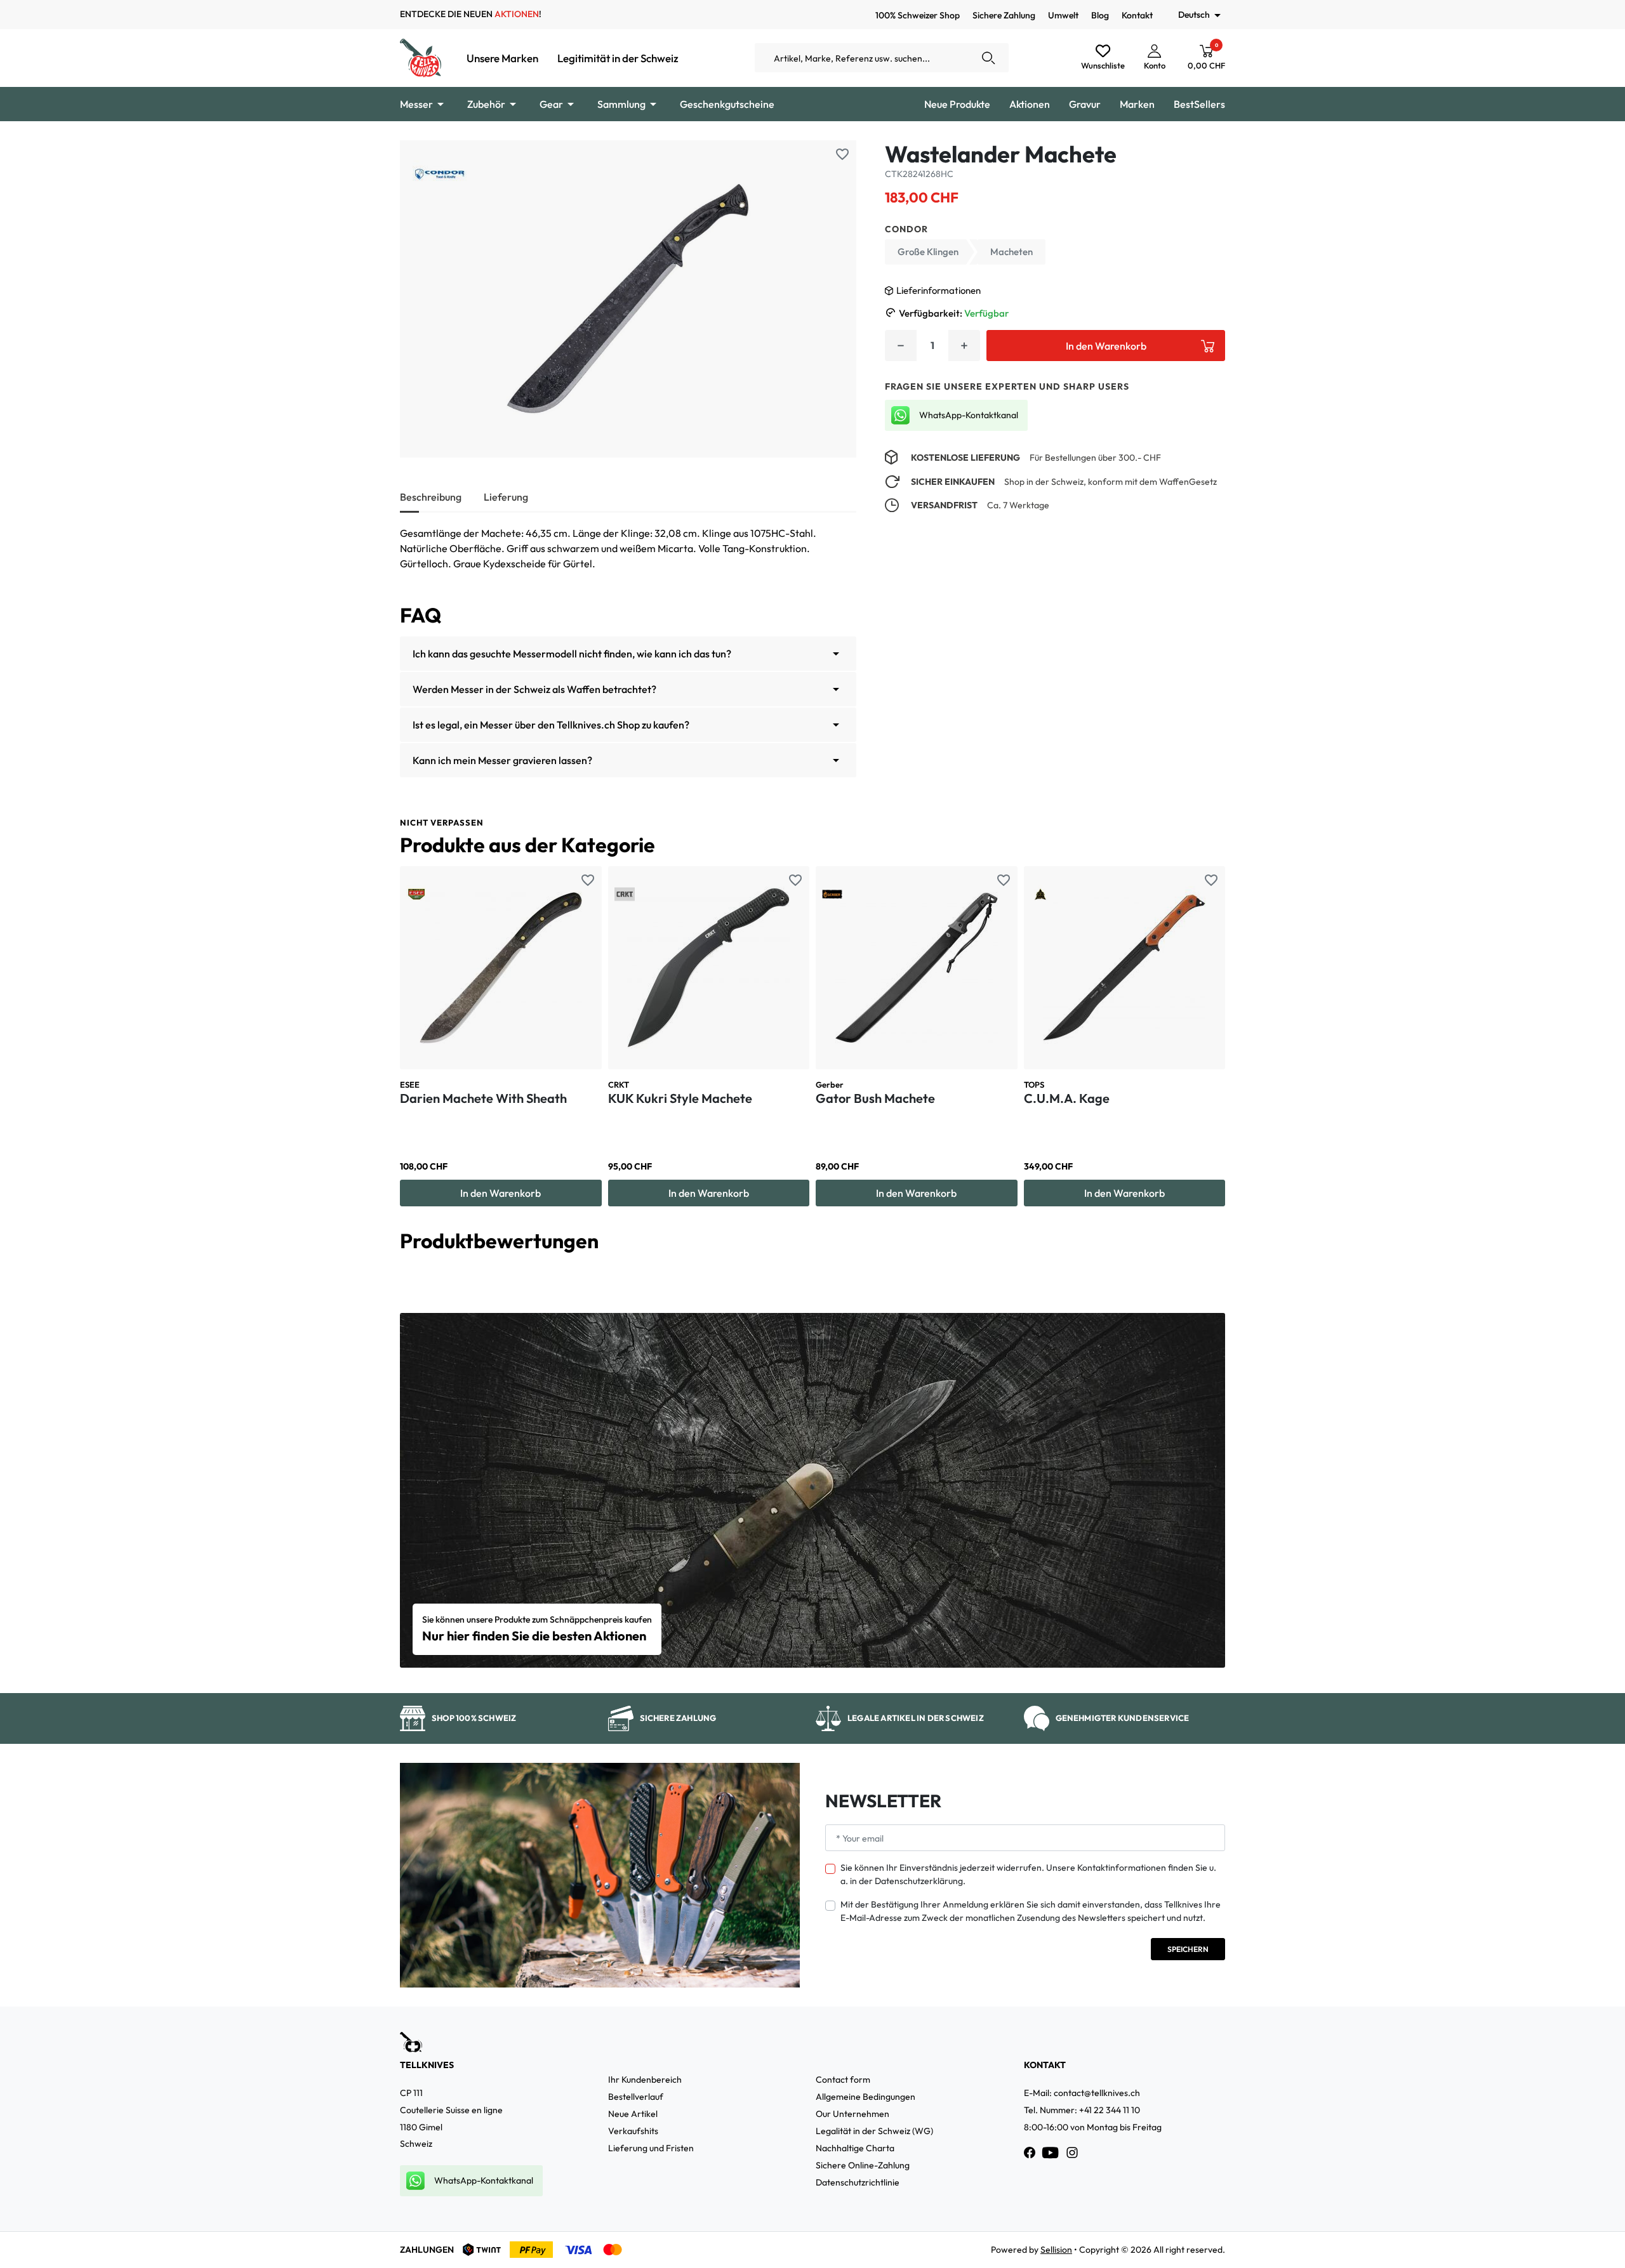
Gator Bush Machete (875, 1098)
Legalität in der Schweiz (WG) (874, 2131)
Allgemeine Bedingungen (866, 2097)
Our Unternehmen (852, 2114)
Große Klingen (928, 252)
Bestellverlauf (636, 2097)
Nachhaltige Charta (855, 2148)
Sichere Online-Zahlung (863, 2165)
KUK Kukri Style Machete (680, 1098)
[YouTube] (1051, 2153)
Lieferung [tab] (506, 497)
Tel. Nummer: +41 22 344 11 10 (1082, 2110)
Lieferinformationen (939, 290)
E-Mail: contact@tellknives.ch (1082, 2093)
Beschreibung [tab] (431, 497)
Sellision (1056, 2250)
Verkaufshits (633, 2131)
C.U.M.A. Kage (1067, 1098)
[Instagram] (1072, 2153)
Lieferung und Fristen (651, 2148)
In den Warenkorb (1106, 346)
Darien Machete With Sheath (483, 1098)
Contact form (843, 2080)
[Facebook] (1030, 2153)
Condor (906, 229)
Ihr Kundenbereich (645, 2080)
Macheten (1011, 252)
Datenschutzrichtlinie (858, 2182)
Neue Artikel (633, 2114)
